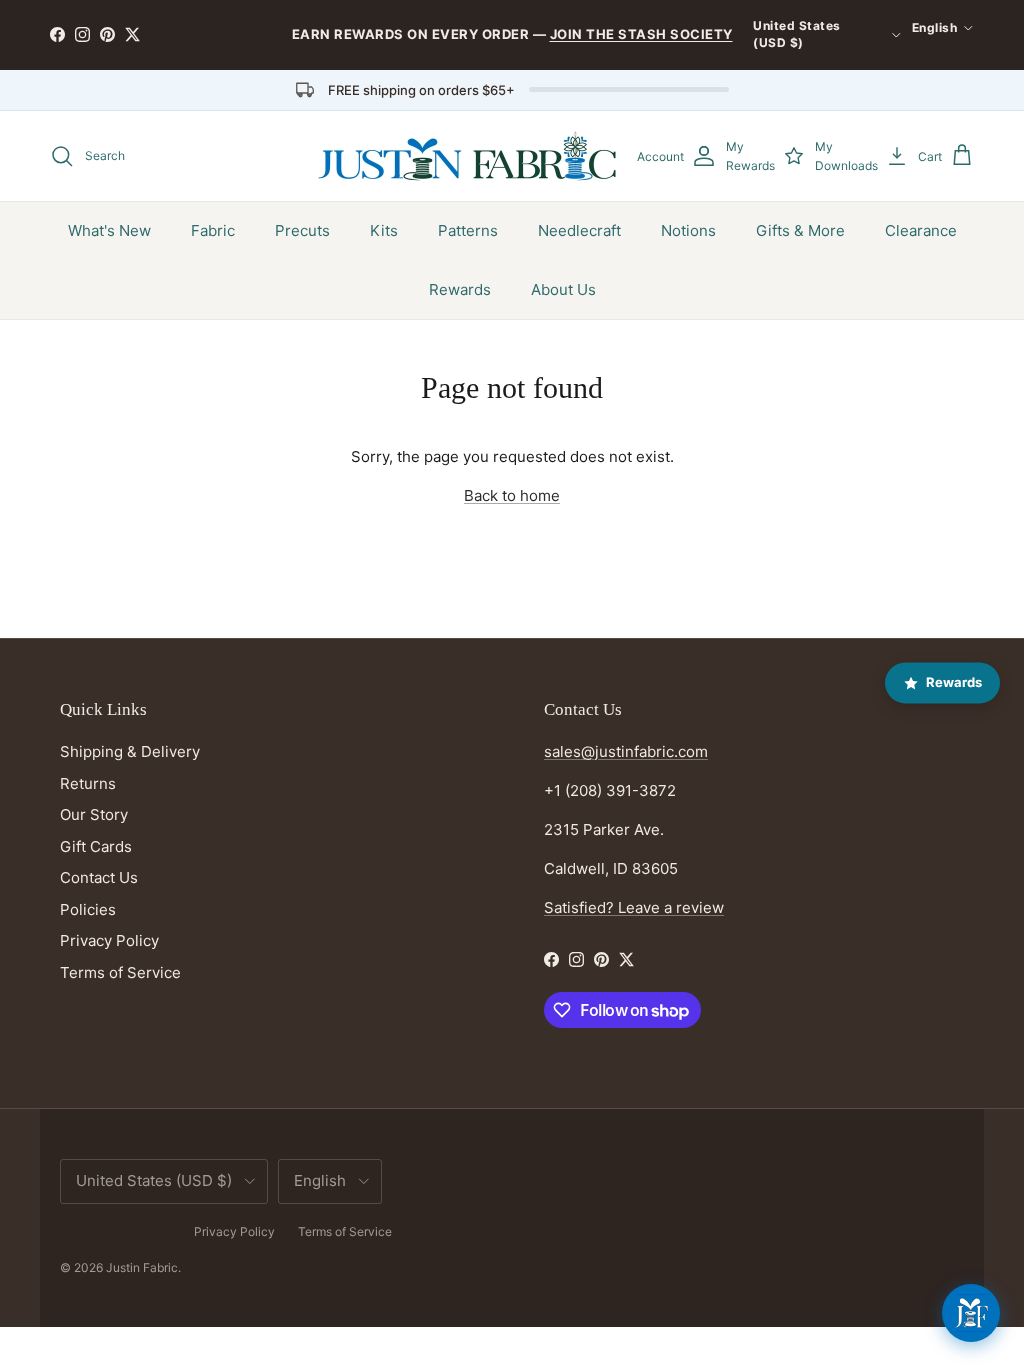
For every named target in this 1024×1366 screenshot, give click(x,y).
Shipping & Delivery (130, 751)
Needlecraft (579, 230)
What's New (109, 230)
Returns (88, 783)
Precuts (302, 230)
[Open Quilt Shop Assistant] (971, 1313)
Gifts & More (800, 230)
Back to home (512, 495)
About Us (563, 289)
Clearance (921, 230)
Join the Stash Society (641, 34)
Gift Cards (96, 846)
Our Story (94, 814)
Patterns (468, 230)
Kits (384, 230)
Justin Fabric (142, 1267)
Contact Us (99, 877)
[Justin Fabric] (467, 156)
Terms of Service (120, 972)
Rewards (460, 289)
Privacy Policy (109, 940)
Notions (688, 230)
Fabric (213, 230)
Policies (88, 909)
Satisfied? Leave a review (634, 907)
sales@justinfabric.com (626, 751)
